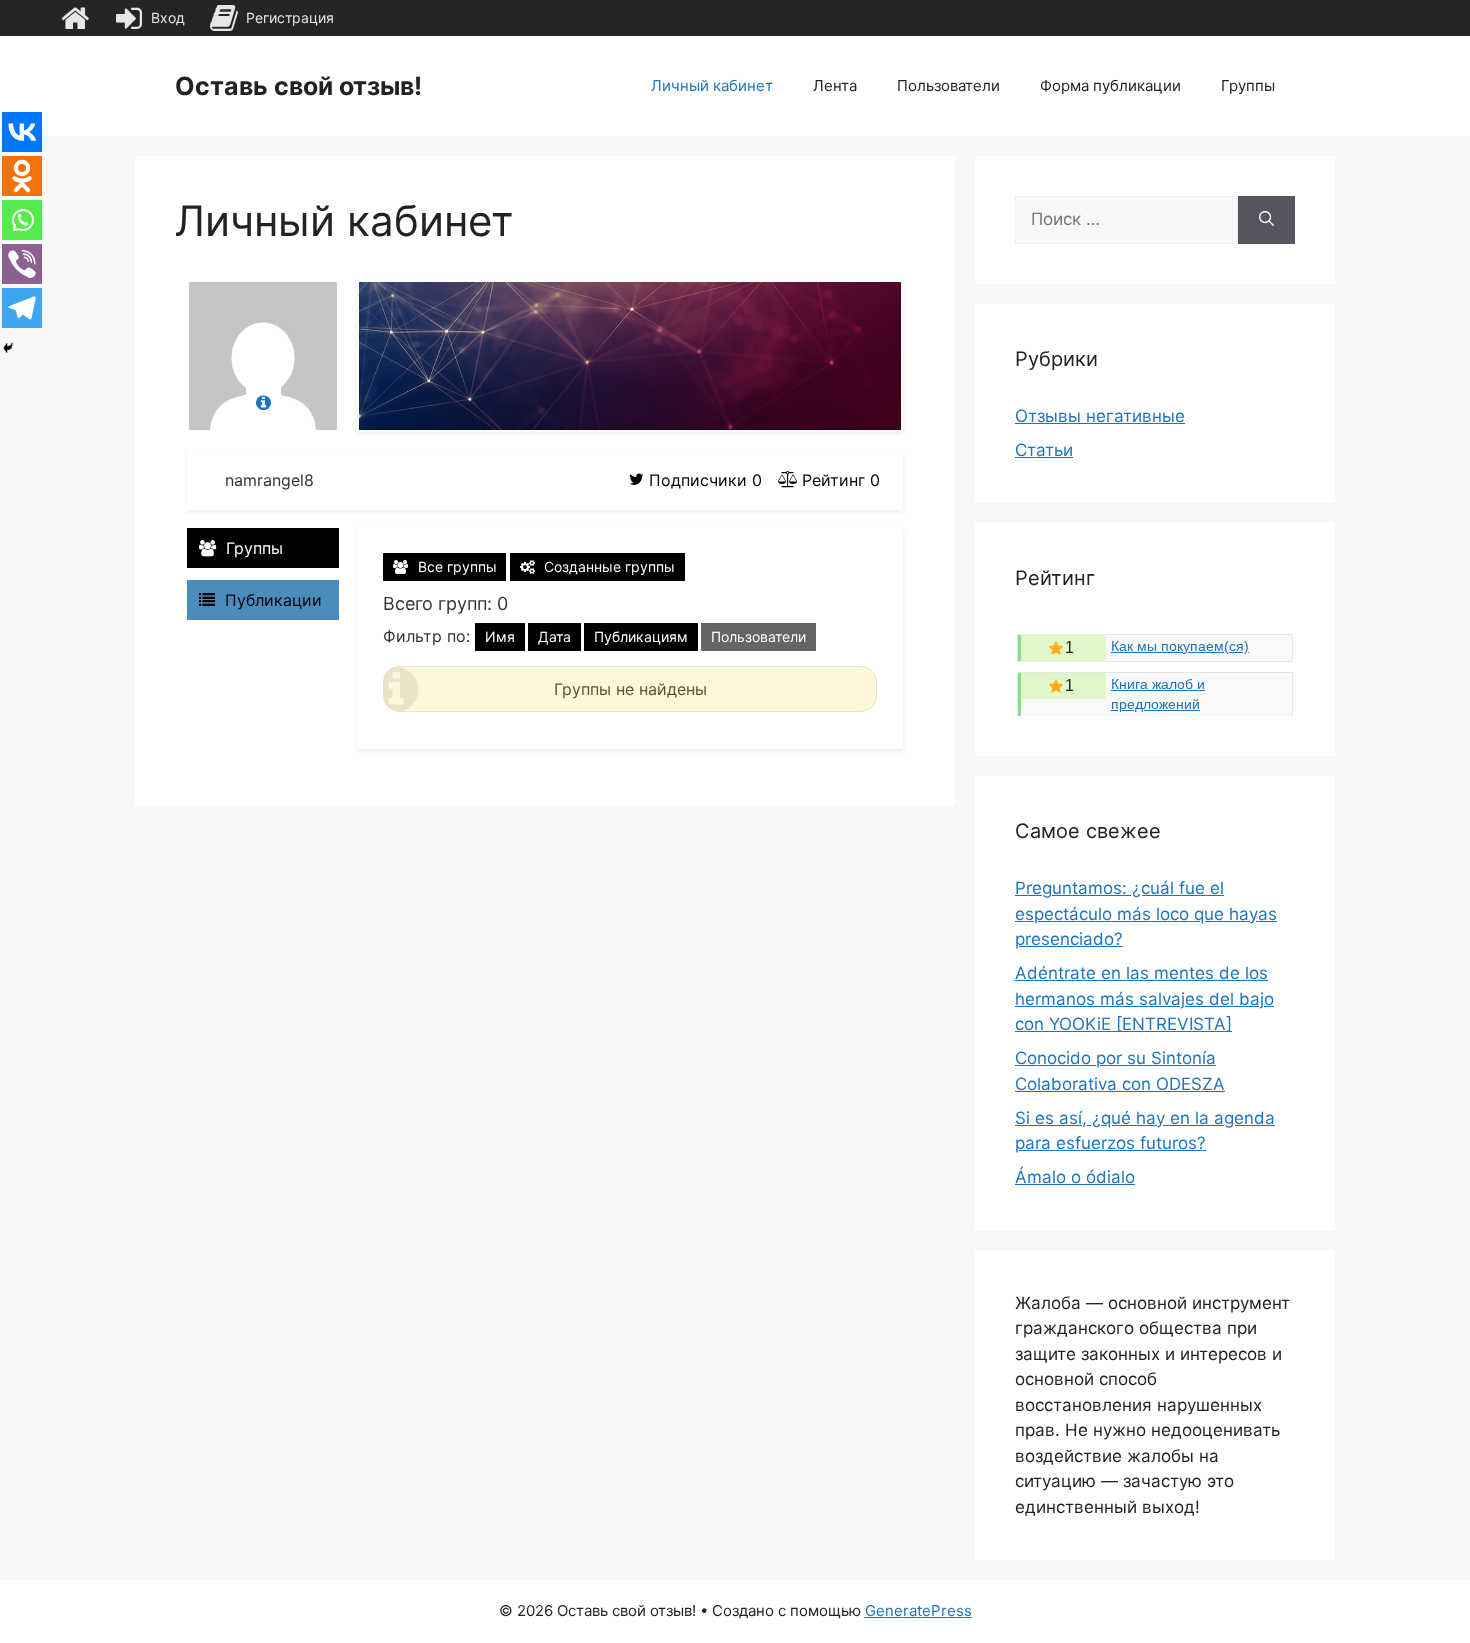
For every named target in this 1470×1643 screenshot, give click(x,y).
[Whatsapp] (22, 220)
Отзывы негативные (1100, 416)
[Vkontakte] (22, 132)
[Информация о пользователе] (263, 403)
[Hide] (8, 348)
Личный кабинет (712, 85)
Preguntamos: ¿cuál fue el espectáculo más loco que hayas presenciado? (1146, 913)
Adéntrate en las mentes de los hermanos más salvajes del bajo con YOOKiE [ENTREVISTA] (1144, 998)
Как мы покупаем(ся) (1180, 646)
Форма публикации (1110, 85)
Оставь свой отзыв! (298, 86)
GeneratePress (918, 1610)
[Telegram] (22, 308)
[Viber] (22, 264)
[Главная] (75, 18)
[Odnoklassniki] (22, 176)
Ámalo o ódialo (1075, 1177)
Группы (1248, 85)
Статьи (1044, 450)
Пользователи (948, 85)
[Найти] (1266, 220)
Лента (835, 85)
